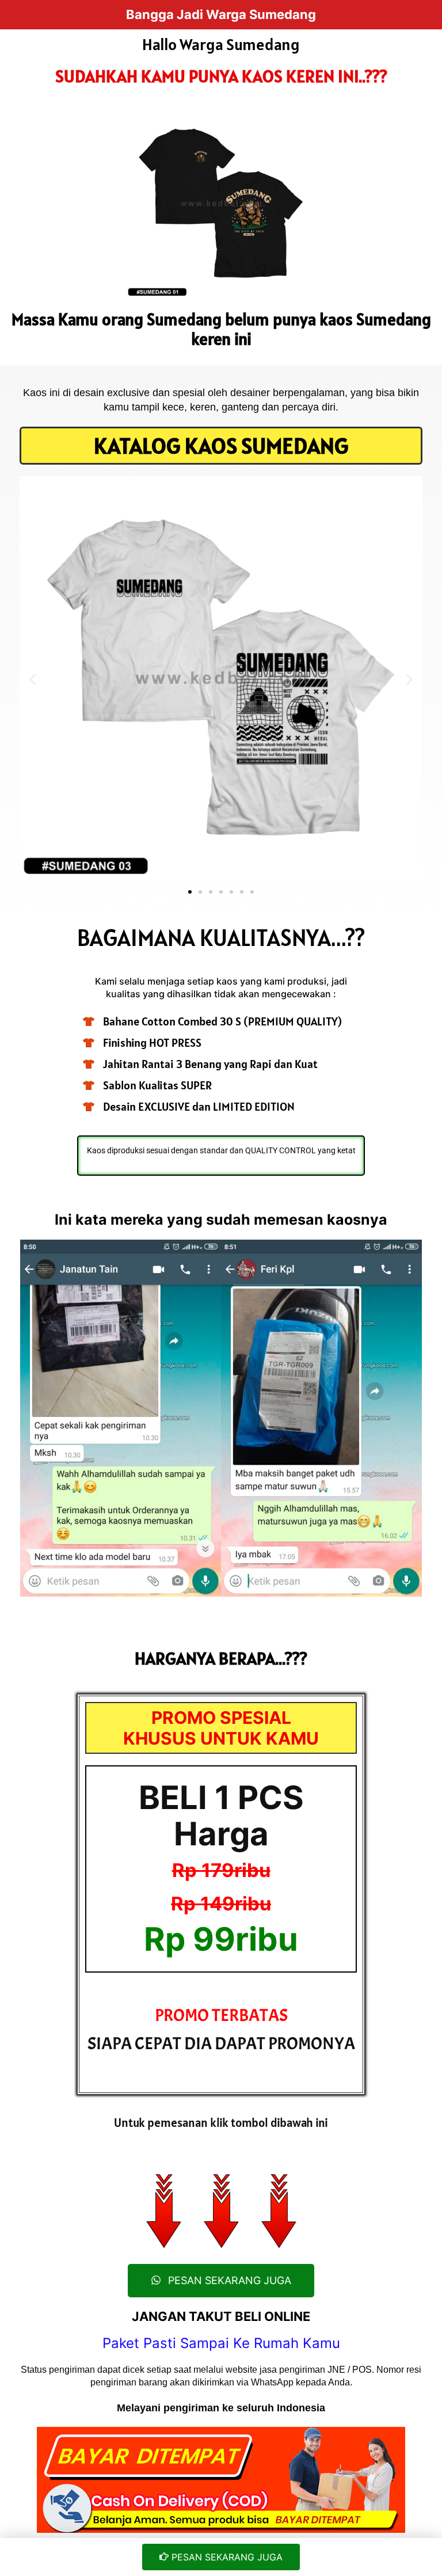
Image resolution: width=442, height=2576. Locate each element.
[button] (33, 680)
